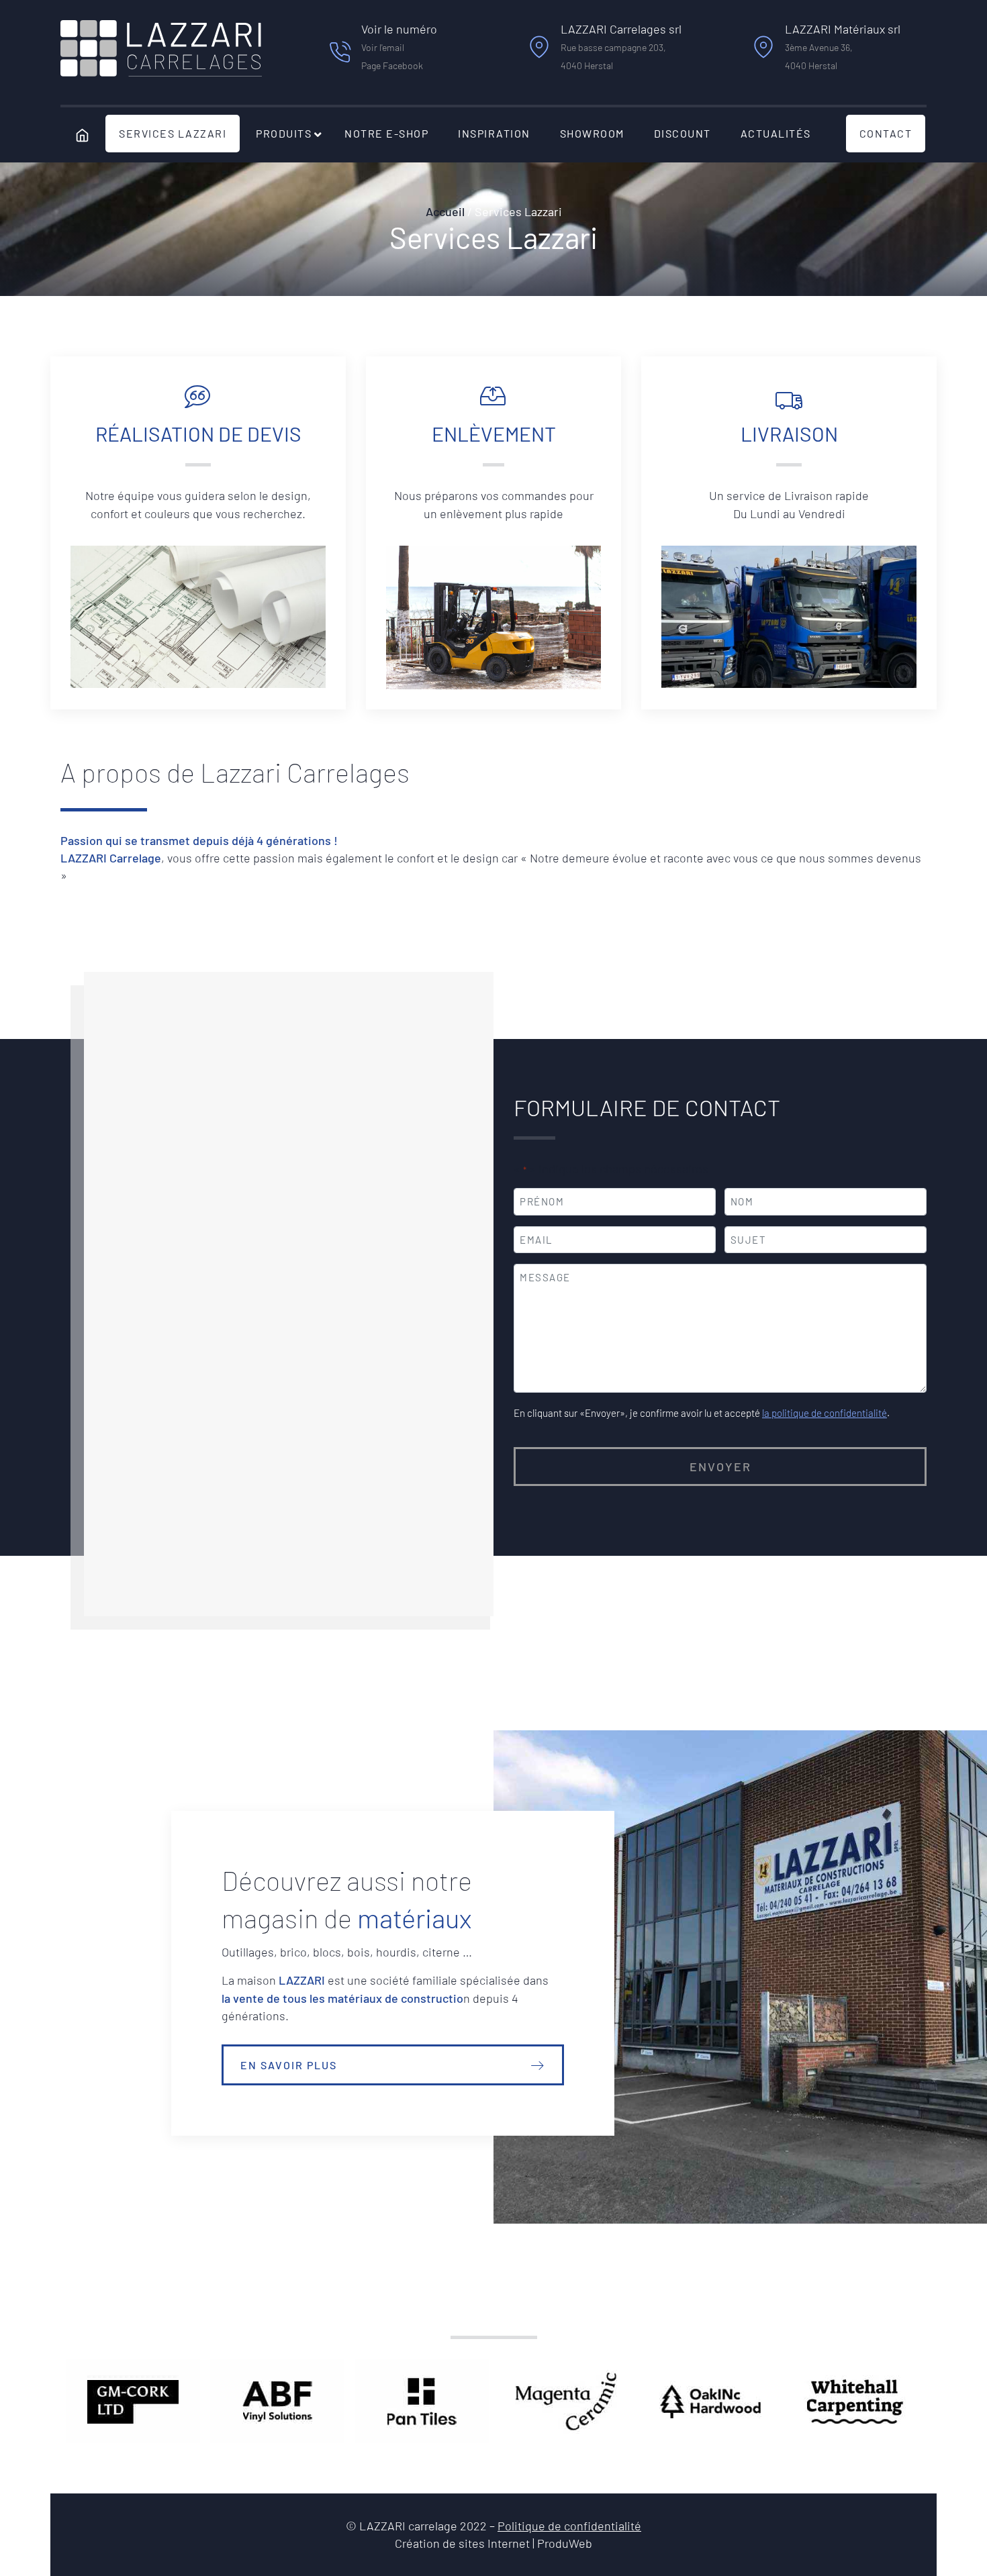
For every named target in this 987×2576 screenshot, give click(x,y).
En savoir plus (289, 2065)
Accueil (445, 211)
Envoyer (720, 1467)
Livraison (789, 434)
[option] (133, 2401)
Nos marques (493, 2306)
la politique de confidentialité (825, 1413)
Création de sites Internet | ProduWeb (493, 2544)
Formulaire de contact (647, 1107)
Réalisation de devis (198, 434)
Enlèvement (494, 434)
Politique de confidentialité (569, 2526)
